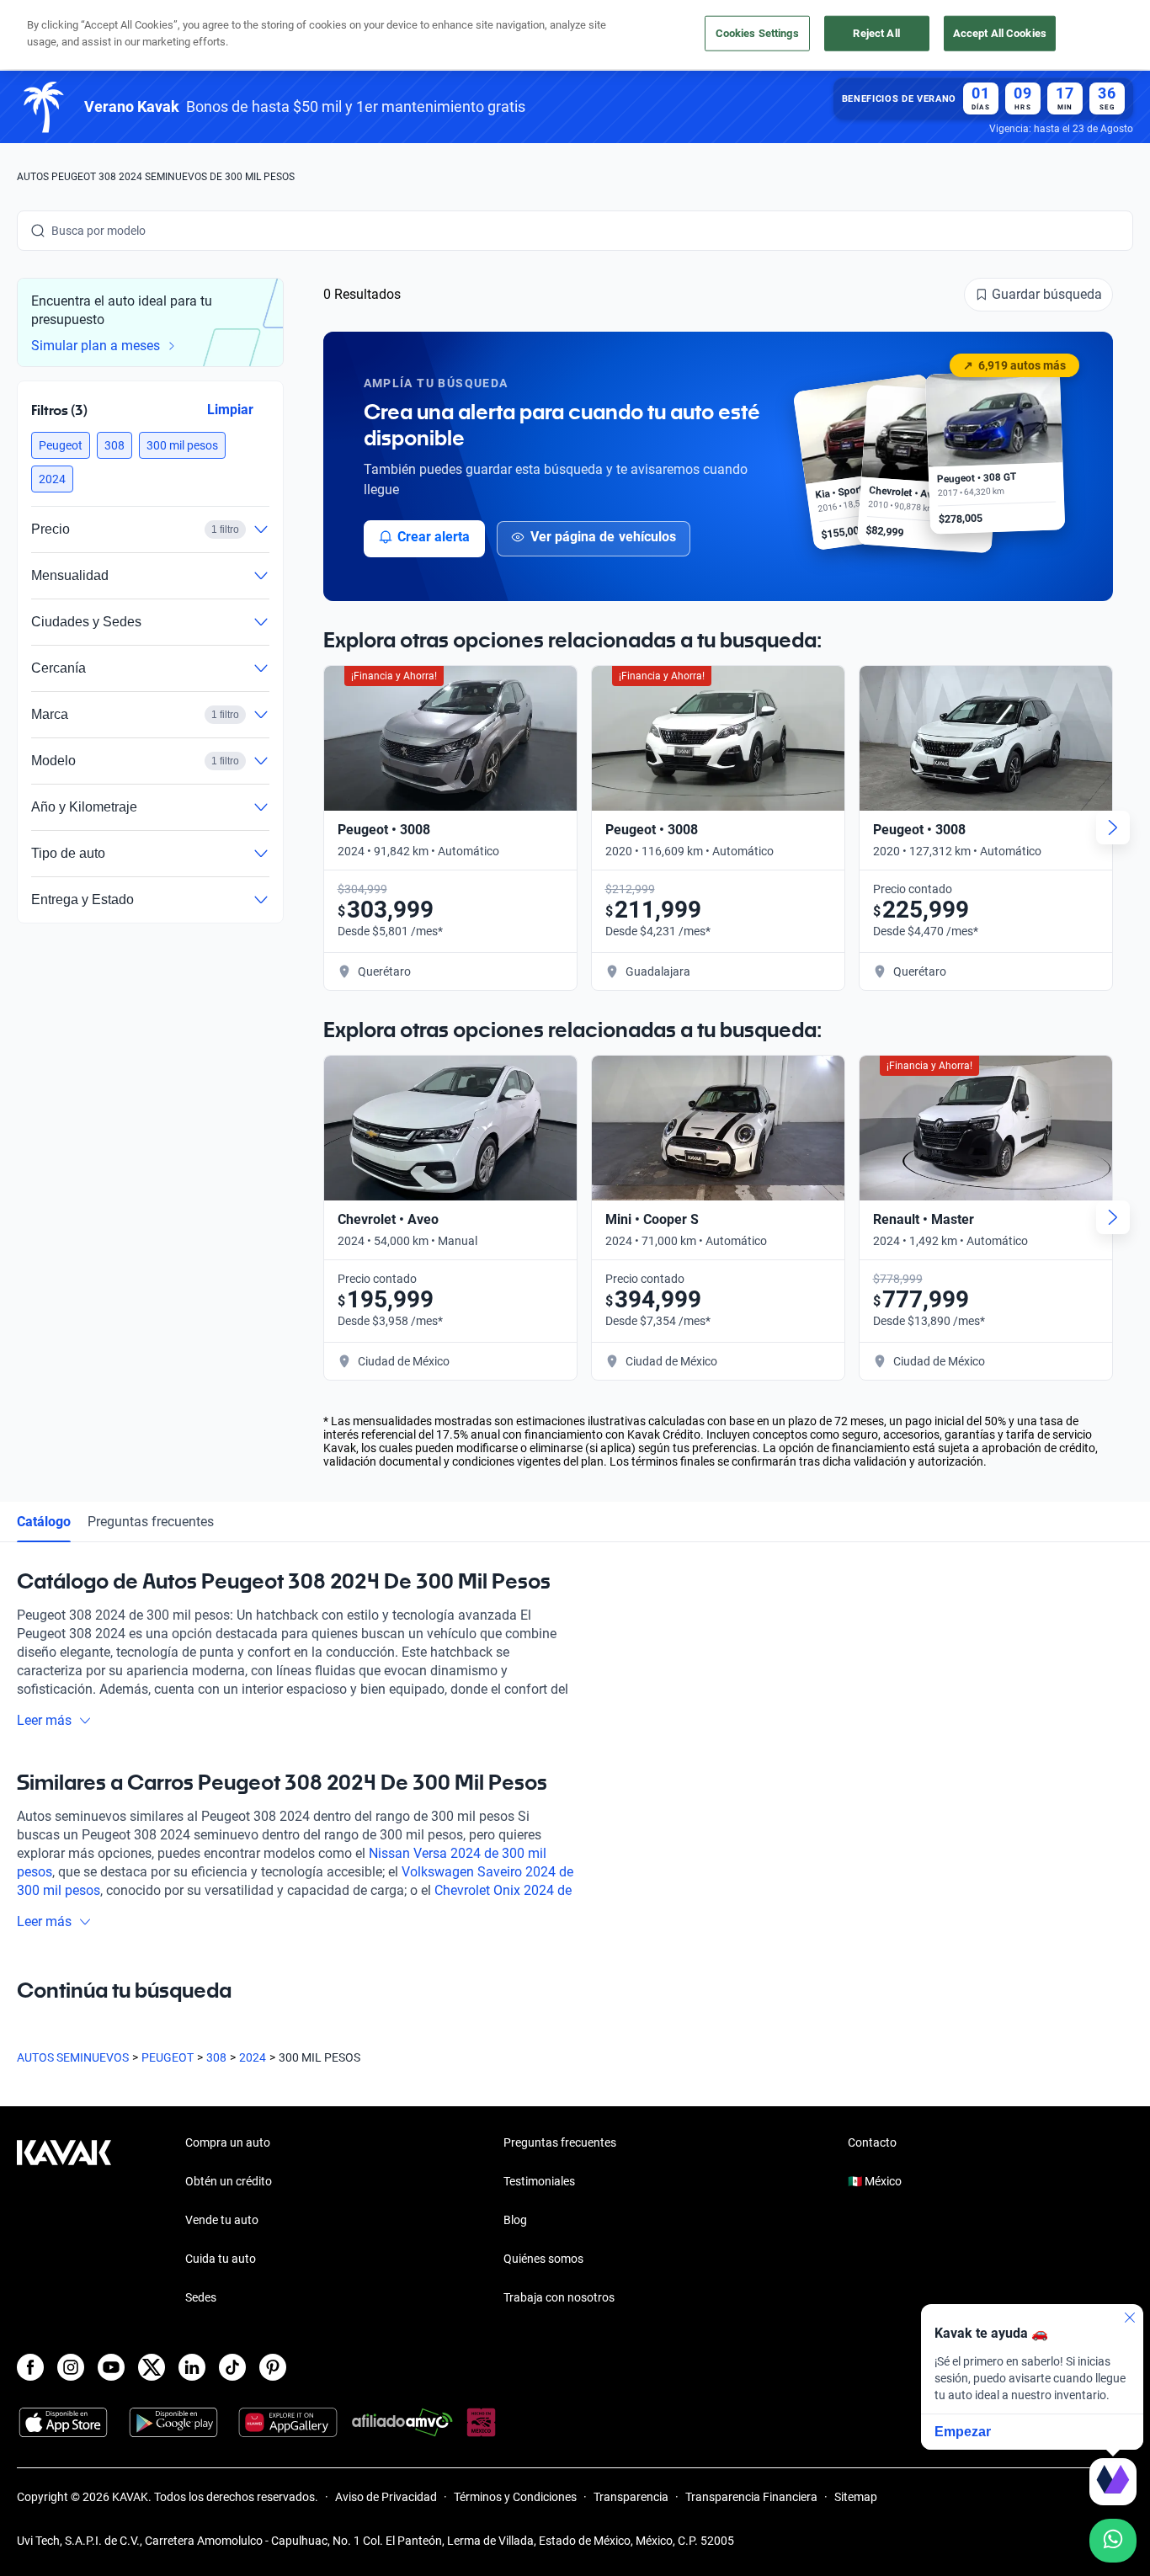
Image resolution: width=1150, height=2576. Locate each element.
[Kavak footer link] (64, 2222)
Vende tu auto (222, 2220)
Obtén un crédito (229, 2181)
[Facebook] (30, 2367)
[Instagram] (71, 2367)
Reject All (876, 33)
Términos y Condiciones (515, 2497)
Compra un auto (228, 2142)
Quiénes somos (543, 2259)
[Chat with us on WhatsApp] (1113, 2541)
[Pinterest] (273, 2367)
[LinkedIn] (192, 2367)
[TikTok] (232, 2367)
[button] (61, 445)
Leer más (44, 1720)
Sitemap (856, 2497)
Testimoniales (539, 2181)
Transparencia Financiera (751, 2497)
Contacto (872, 2142)
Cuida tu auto (221, 2259)
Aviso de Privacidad (386, 2497)
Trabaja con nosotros (559, 2297)
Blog (515, 2220)
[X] (152, 2367)
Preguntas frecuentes (151, 1522)
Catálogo (44, 1522)
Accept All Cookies (1000, 33)
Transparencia (631, 2497)
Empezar (963, 2432)
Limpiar (230, 409)
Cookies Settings (757, 33)
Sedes (201, 2297)
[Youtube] (111, 2367)
